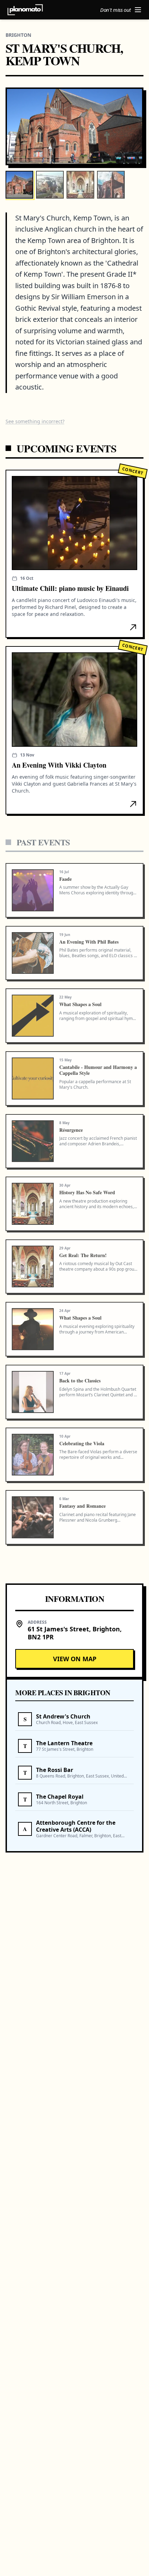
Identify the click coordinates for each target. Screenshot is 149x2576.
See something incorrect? (35, 421)
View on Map (75, 1659)
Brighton (18, 35)
